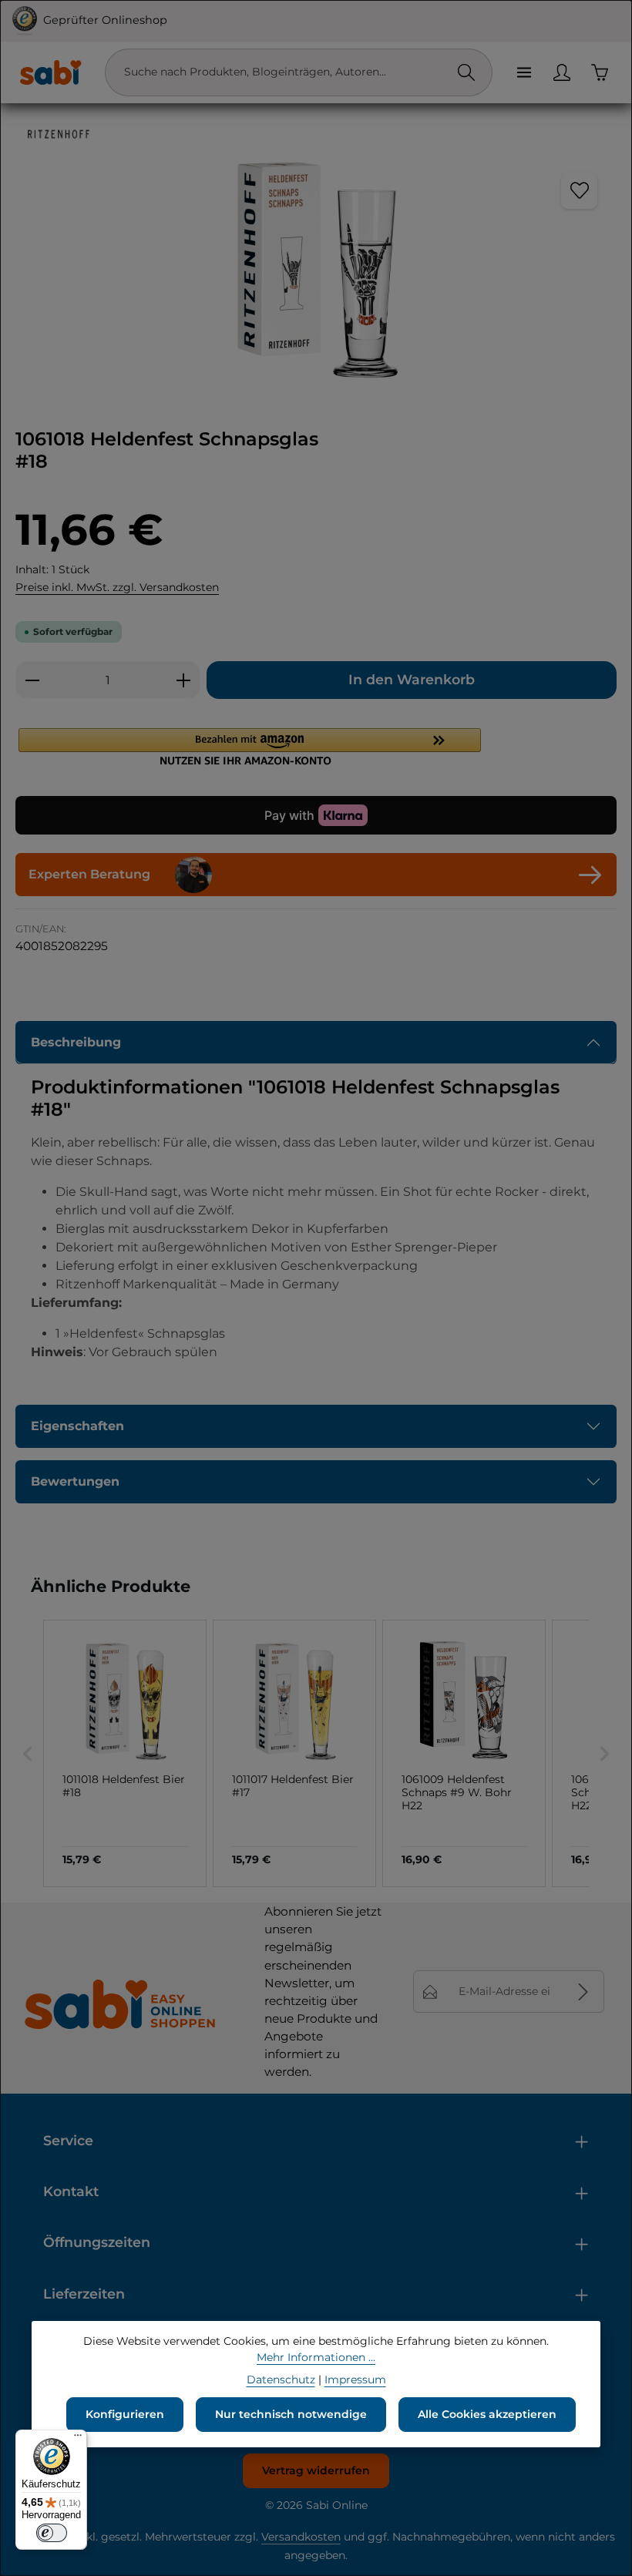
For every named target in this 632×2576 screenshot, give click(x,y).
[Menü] (524, 72)
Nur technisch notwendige (291, 2414)
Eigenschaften (77, 1426)
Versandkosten (301, 2537)
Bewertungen (75, 1481)
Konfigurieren (125, 2414)
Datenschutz (281, 2380)
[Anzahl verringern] (32, 680)
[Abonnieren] (583, 1992)
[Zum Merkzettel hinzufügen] (579, 191)
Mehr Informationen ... (316, 2357)
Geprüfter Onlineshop (105, 20)
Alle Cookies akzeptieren (487, 2414)
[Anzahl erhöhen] (184, 680)
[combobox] (283, 72)
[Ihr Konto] (561, 72)
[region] (316, 270)
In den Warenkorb (412, 679)
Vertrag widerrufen (316, 2470)
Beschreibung (76, 1042)
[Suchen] (466, 72)
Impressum (355, 2380)
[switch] (52, 2533)
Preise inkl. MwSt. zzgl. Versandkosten (117, 587)
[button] (316, 747)
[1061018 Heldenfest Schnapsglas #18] (316, 270)
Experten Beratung (89, 874)
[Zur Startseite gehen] (50, 72)
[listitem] (125, 1753)
